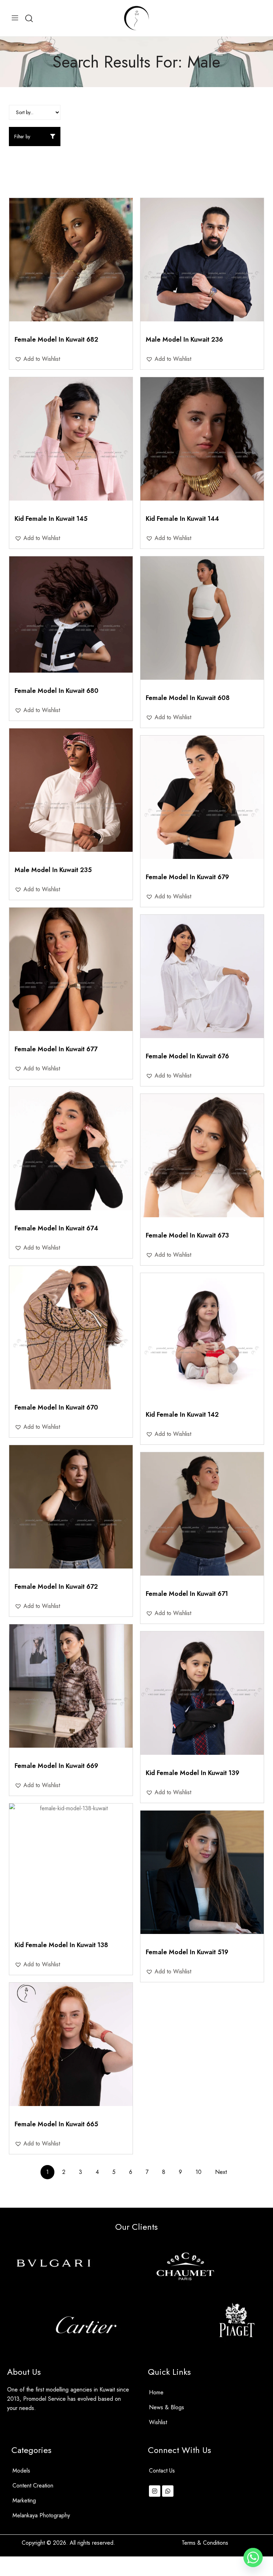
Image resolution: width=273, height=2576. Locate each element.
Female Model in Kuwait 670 (56, 1407)
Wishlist (158, 2422)
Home (156, 2392)
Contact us (162, 2471)
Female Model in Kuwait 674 (56, 1228)
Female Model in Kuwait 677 (56, 1049)
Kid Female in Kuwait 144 (182, 519)
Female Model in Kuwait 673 (187, 1235)
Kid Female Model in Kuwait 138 (61, 1945)
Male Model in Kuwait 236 (184, 340)
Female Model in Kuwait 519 (187, 1952)
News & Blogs (167, 2407)
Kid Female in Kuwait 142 (182, 1415)
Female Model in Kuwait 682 (56, 340)
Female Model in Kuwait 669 (56, 1766)
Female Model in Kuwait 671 (187, 1594)
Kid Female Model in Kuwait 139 (192, 1773)
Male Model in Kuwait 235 (53, 870)
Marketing (24, 2500)
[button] (37, 359)
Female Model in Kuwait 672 (56, 1587)
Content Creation (33, 2486)
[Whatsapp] (168, 2491)
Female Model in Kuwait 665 (56, 2124)
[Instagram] (155, 2491)
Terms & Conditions (205, 2543)
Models (21, 2471)
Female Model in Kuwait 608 (188, 698)
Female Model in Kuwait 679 (187, 877)
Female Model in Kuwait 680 (57, 691)
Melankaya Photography (41, 2515)
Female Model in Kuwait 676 (187, 1056)
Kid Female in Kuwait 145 (51, 519)
